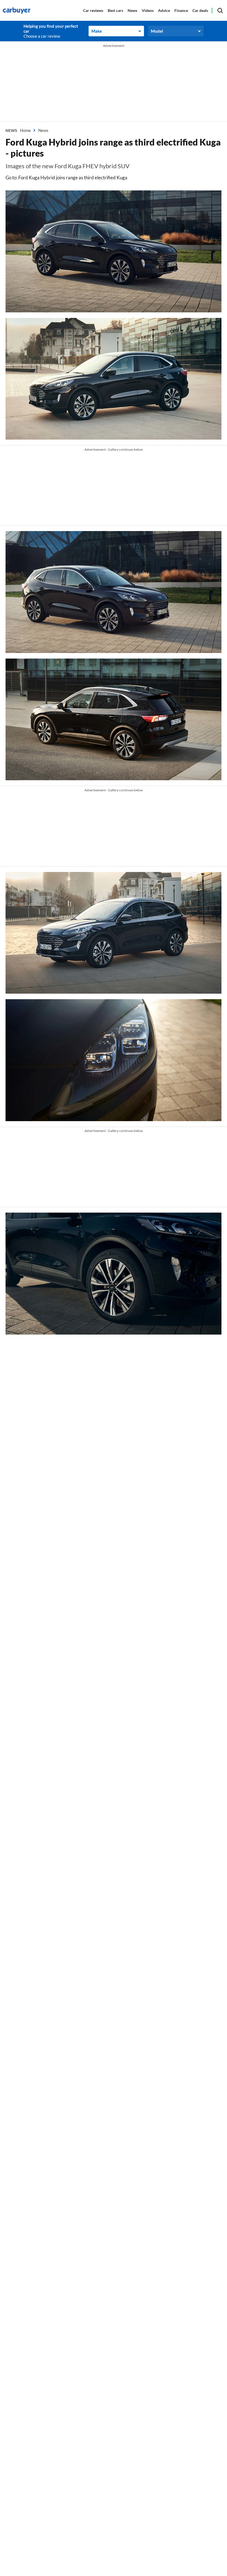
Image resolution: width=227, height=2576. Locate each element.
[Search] (220, 11)
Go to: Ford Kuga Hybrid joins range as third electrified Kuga (66, 178)
